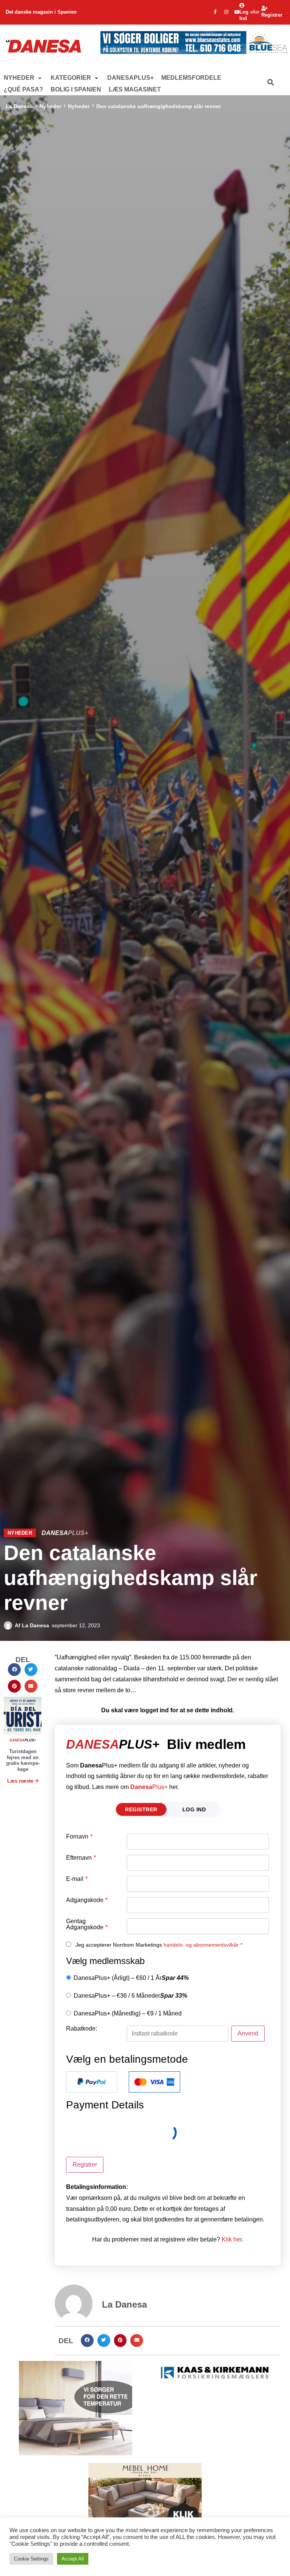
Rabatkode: (82, 2029)
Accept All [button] (73, 2559)
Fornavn (79, 1837)
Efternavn (81, 1858)
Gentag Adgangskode (87, 1924)
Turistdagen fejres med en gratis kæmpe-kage (23, 1760)
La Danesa (19, 106)
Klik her (232, 2239)
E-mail (77, 1879)
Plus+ (149, 1787)
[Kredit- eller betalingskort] (154, 2082)
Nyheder (50, 106)
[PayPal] (92, 2082)
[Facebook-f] (215, 12)
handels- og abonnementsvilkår (201, 1945)
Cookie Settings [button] (31, 2559)
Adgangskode (87, 1900)
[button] (23, 78)
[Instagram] (226, 12)
